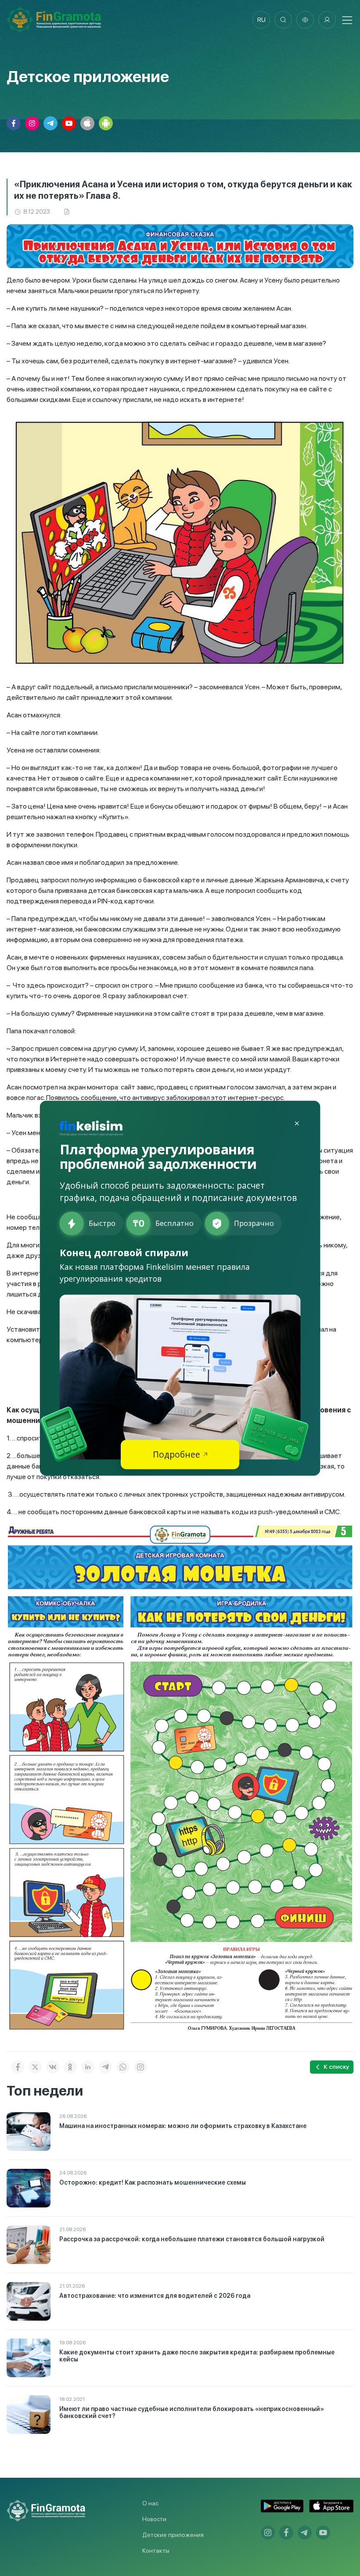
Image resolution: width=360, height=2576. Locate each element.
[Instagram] (140, 2067)
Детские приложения (173, 2535)
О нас (150, 2503)
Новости (154, 2519)
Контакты (156, 2551)
